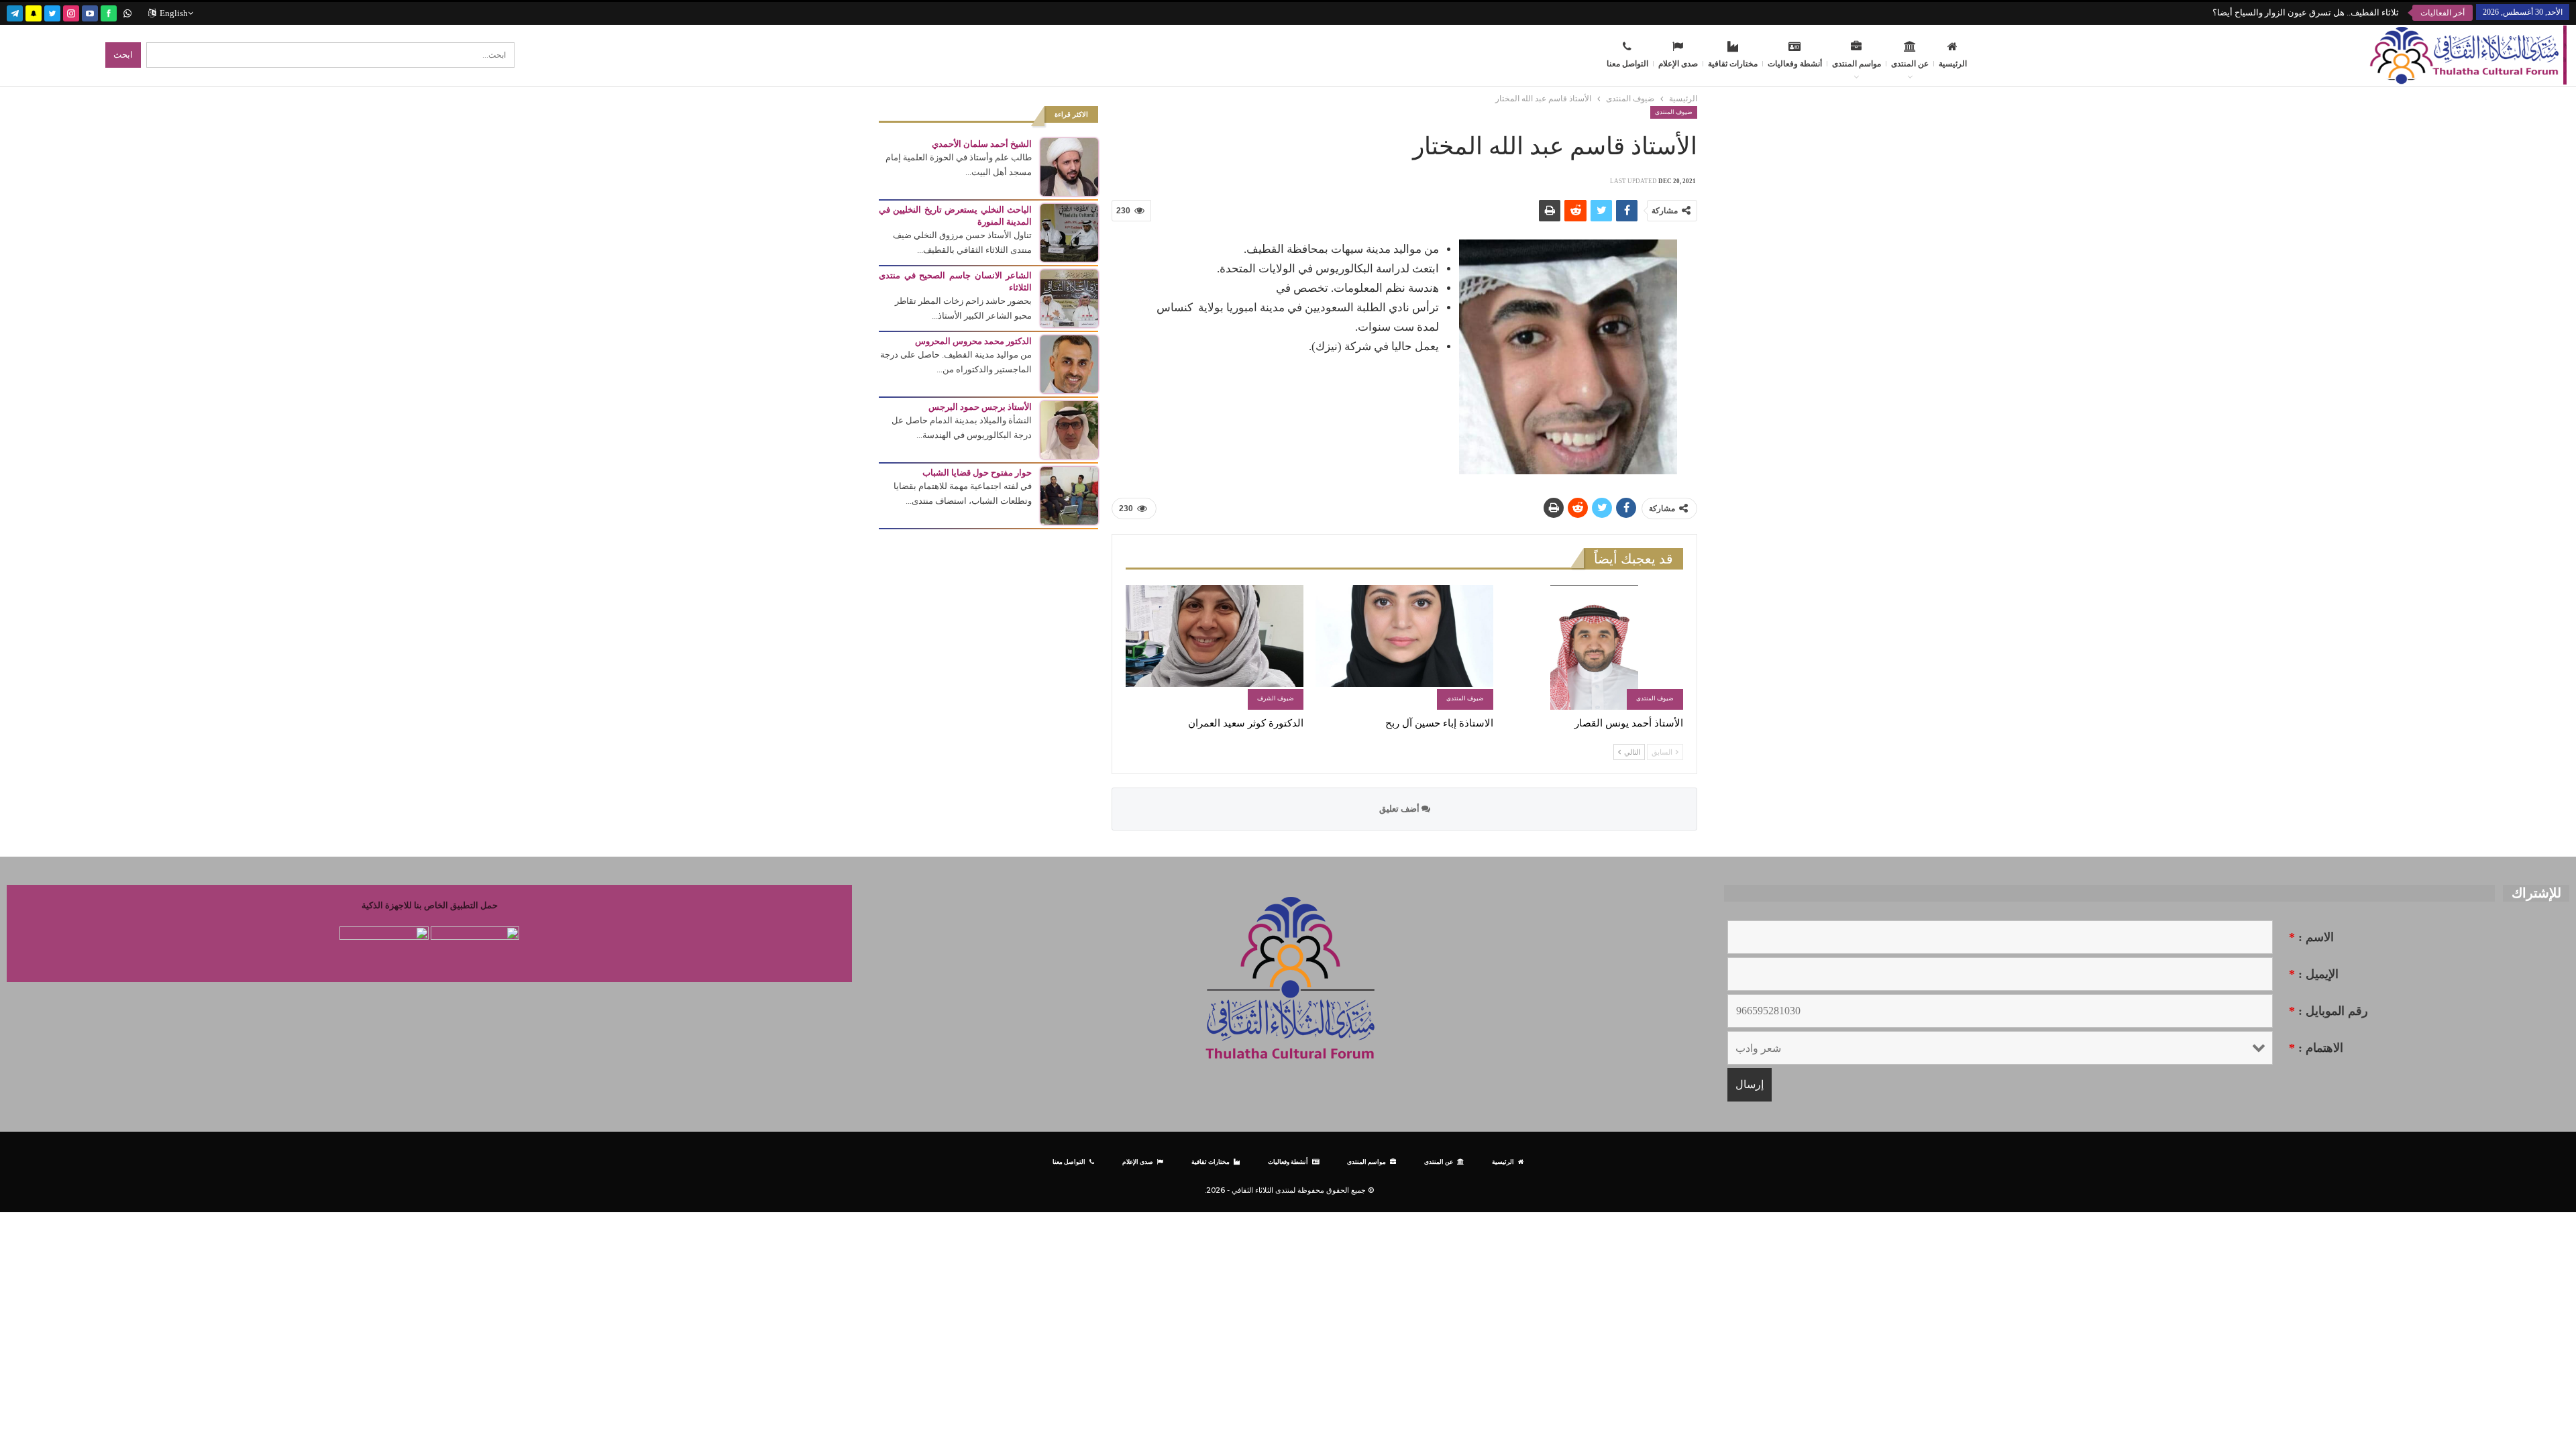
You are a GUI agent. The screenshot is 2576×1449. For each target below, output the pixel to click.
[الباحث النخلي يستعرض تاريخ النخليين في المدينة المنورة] (1069, 232)
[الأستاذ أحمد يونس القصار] (1594, 647)
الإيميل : (2314, 974)
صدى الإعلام (1678, 64)
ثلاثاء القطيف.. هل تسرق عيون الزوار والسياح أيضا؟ (2306, 12)
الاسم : (2311, 937)
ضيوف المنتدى (1674, 112)
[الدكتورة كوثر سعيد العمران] (1215, 647)
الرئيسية (1953, 64)
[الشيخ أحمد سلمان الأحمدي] (1069, 166)
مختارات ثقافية (1733, 64)
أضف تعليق (1400, 809)
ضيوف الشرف (1276, 698)
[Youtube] (90, 12)
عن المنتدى (1910, 64)
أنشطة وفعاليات (1795, 64)
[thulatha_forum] (71, 12)
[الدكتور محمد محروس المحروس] (1069, 363)
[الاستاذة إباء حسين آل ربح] (1404, 647)
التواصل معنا (1627, 64)
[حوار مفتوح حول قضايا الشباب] (1069, 495)
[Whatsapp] (127, 12)
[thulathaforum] (109, 12)
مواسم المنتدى (1857, 64)
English (174, 13)
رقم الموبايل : (2328, 1011)
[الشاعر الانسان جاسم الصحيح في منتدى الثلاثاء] (1069, 298)
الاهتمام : (2316, 1048)
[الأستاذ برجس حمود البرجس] (1069, 429)
